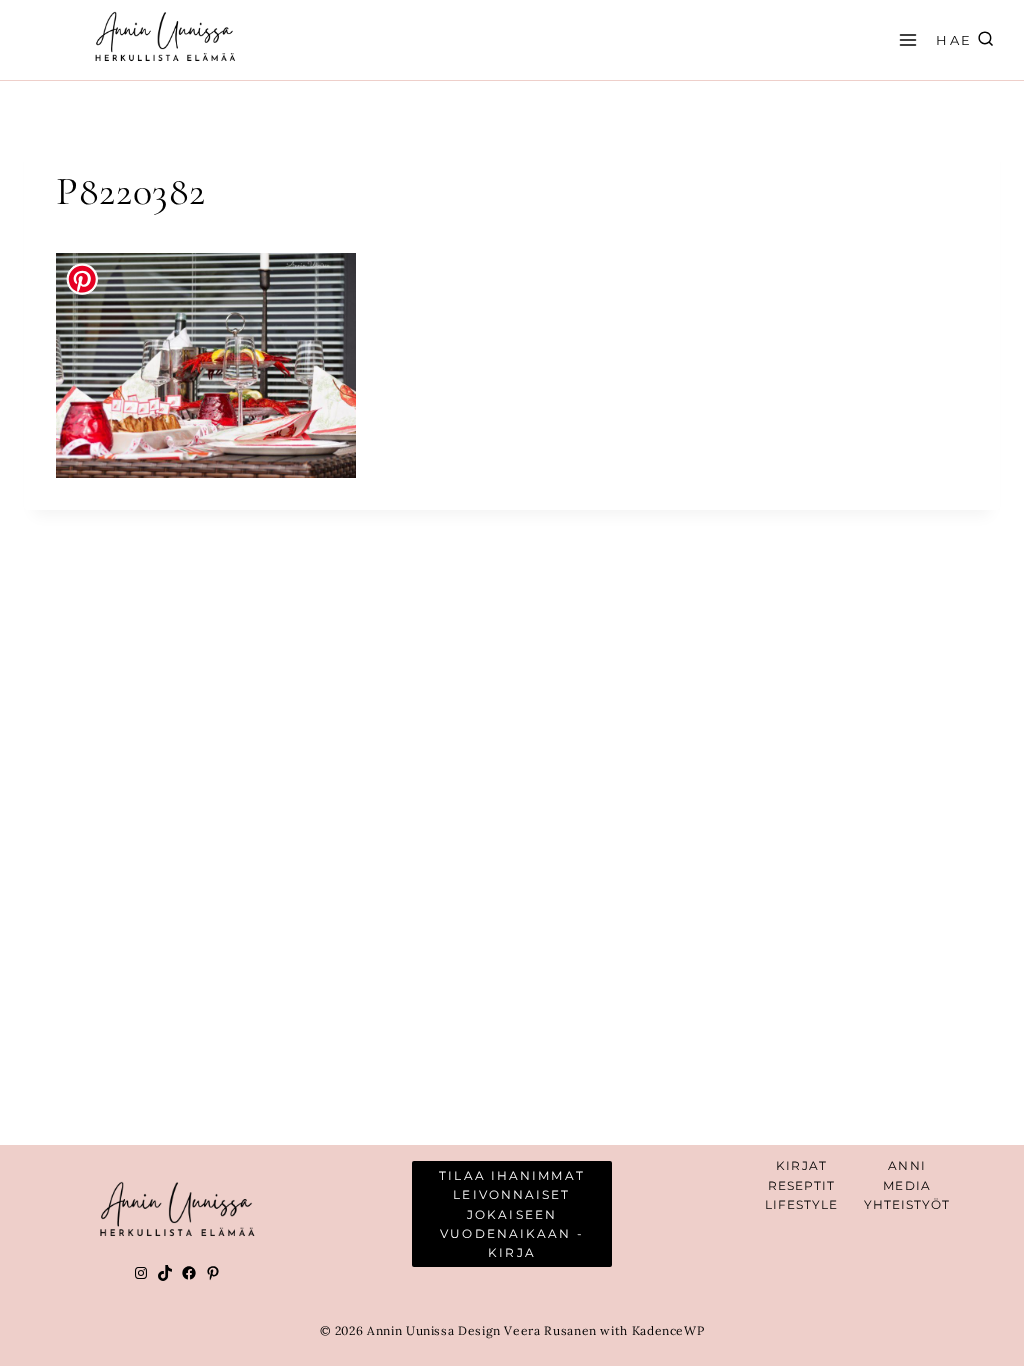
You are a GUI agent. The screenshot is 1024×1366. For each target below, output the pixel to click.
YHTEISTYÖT (907, 1204)
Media (907, 1185)
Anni (906, 1165)
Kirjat (801, 1165)
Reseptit (802, 1185)
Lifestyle (802, 1204)
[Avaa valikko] (905, 39)
